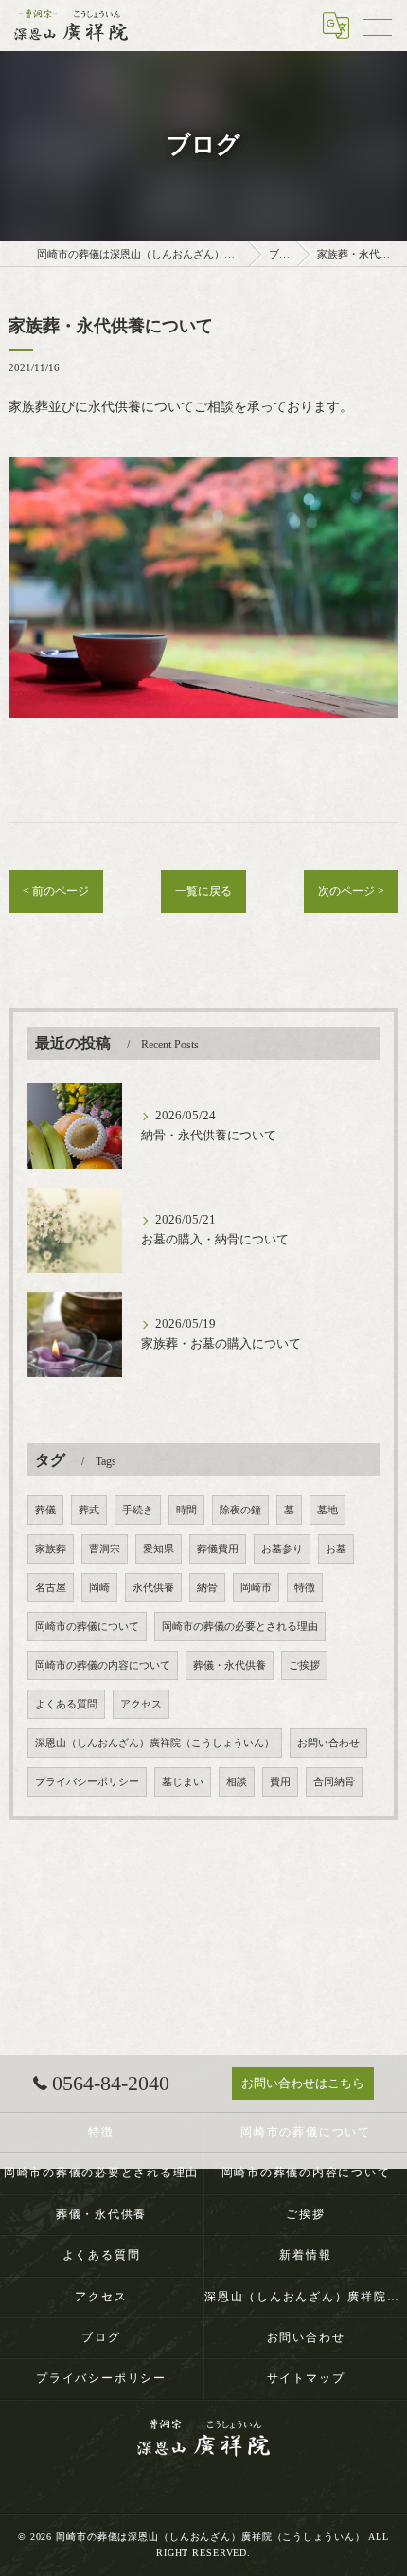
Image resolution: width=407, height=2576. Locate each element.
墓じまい (183, 1782)
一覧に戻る (203, 891)
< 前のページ (56, 891)
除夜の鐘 (240, 1510)
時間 (186, 1510)
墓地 (327, 1510)
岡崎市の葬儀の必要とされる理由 (240, 1627)
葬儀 (45, 1510)
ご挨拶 (304, 1665)
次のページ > (351, 891)
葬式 (89, 1510)
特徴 (305, 1588)
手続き (138, 1510)
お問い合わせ (328, 1743)
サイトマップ (306, 2378)
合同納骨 (334, 1782)
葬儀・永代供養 (230, 1665)
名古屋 (51, 1588)
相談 (237, 1782)
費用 (280, 1782)
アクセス (141, 1704)
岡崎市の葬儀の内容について (103, 1665)
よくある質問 (66, 1704)
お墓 (336, 1549)
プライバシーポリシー (87, 1782)
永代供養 (153, 1588)
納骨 (207, 1588)
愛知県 (159, 1549)
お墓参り (282, 1549)
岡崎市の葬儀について (87, 1627)
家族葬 (51, 1549)
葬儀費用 (218, 1549)
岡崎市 (256, 1588)
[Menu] (378, 26)
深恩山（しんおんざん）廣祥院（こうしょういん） (155, 1743)
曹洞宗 (105, 1549)
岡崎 (99, 1588)
